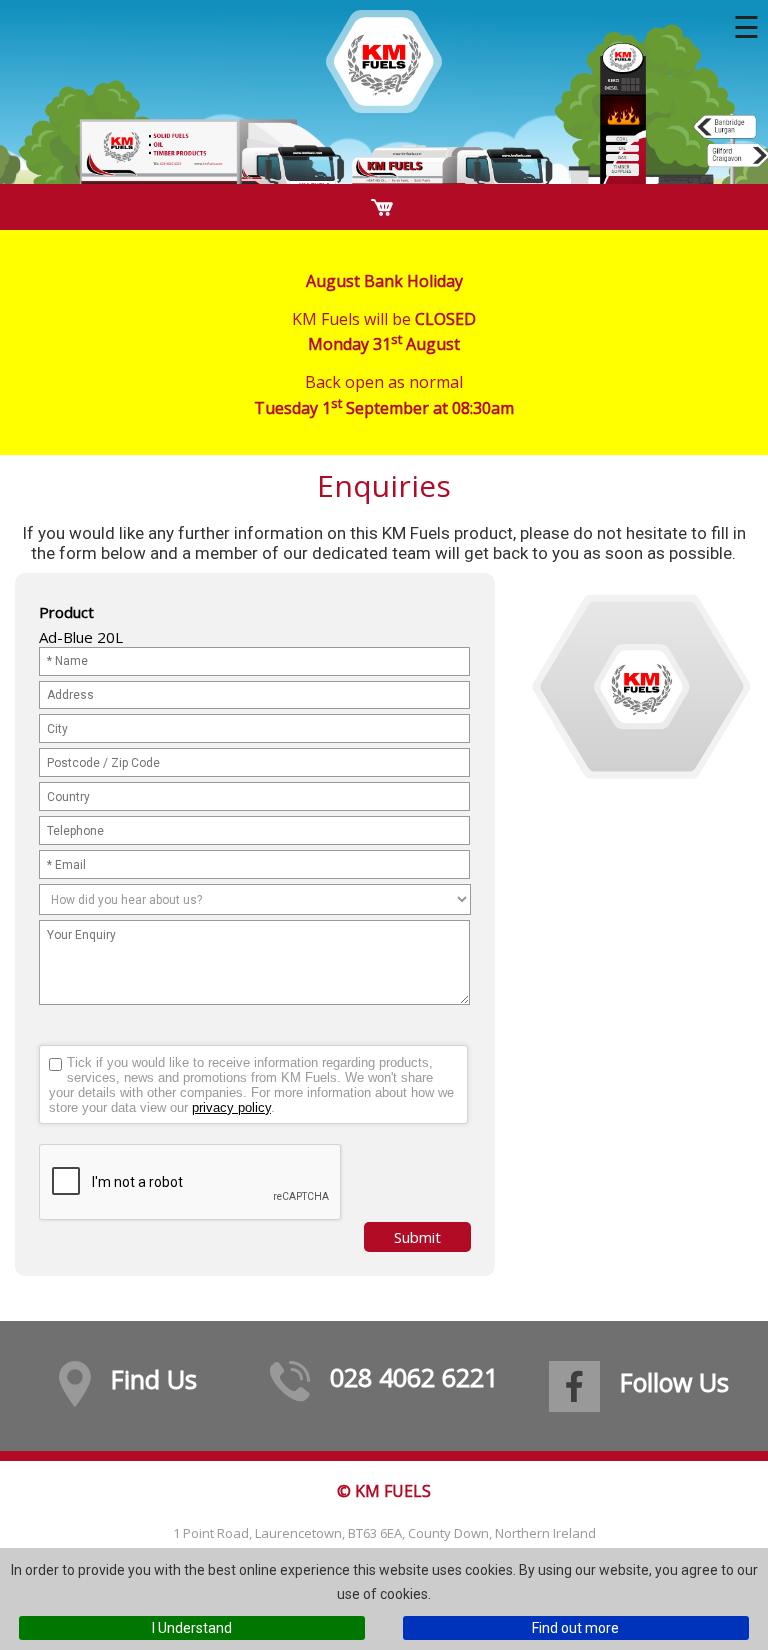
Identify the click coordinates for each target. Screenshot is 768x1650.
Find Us (154, 1379)
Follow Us (674, 1382)
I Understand (192, 1628)
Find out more (575, 1628)
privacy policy (231, 1107)
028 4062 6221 (414, 1377)
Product (66, 612)
